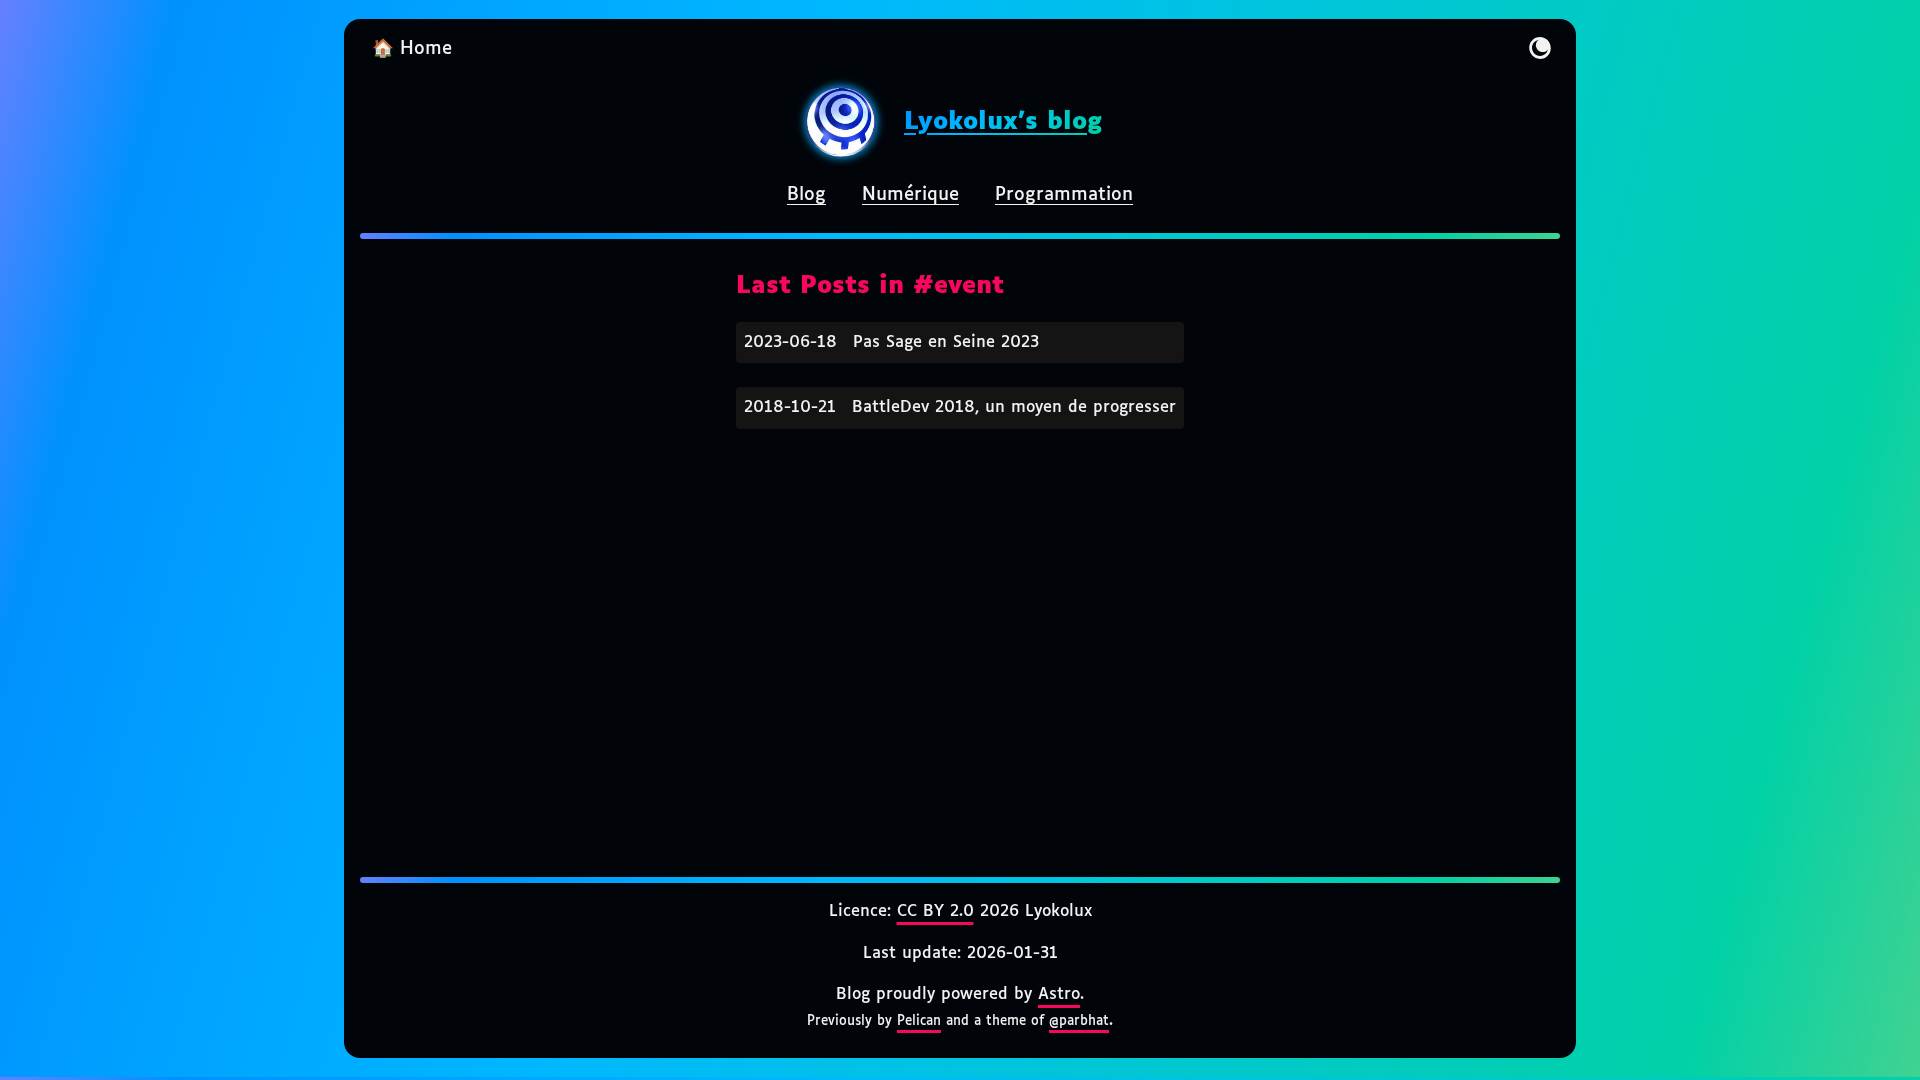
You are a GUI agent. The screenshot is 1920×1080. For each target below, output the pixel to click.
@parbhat (1079, 1021)
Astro (1059, 994)
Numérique (910, 195)
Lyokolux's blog (1003, 122)
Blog (806, 195)
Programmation (1064, 195)
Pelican (919, 1021)
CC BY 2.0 (935, 911)
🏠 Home (412, 49)
